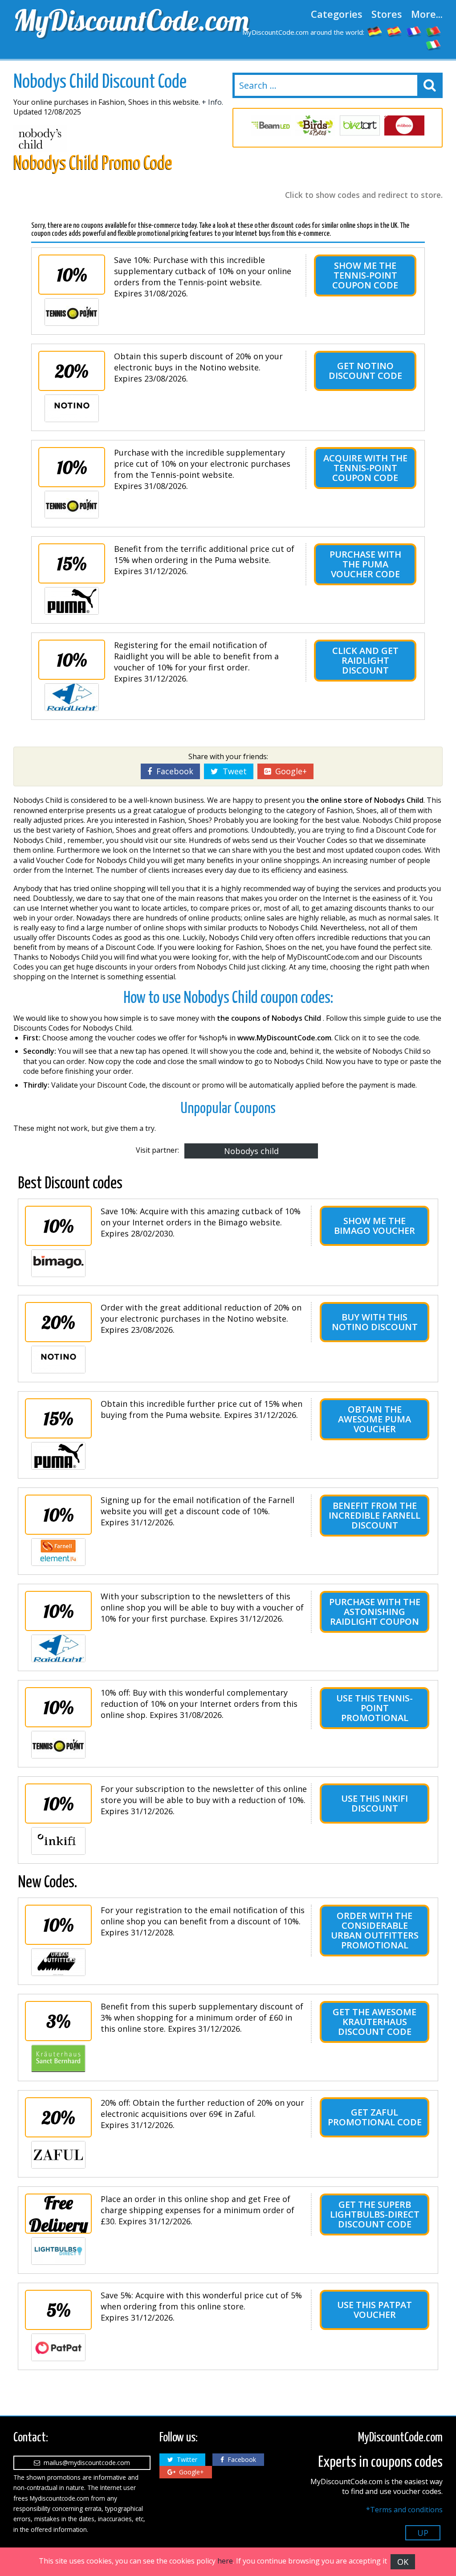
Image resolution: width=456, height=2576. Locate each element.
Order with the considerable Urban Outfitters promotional (375, 1930)
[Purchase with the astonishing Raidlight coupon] (58, 1648)
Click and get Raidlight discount (365, 660)
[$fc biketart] (360, 125)
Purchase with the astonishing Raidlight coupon (375, 1612)
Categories (337, 14)
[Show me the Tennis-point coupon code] (72, 312)
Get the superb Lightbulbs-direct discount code (375, 2214)
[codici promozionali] (434, 45)
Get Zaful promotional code (375, 2117)
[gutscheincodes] (375, 31)
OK (403, 2562)
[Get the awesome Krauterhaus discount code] (58, 2058)
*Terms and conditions (404, 2510)
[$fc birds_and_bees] (315, 125)
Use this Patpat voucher (375, 2310)
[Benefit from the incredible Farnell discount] (58, 1552)
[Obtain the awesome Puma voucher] (58, 1456)
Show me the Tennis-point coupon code (365, 275)
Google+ (289, 771)
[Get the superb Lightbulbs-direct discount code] (58, 2251)
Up (423, 2533)
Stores (387, 14)
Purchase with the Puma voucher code (365, 564)
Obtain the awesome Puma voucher (375, 1419)
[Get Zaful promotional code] (58, 2155)
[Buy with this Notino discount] (58, 1360)
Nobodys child (251, 1151)
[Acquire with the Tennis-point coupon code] (72, 505)
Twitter (185, 2459)
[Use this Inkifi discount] (58, 1841)
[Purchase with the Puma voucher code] (72, 601)
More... (427, 14)
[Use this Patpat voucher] (58, 2347)
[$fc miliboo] (404, 125)
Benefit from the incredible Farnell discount (375, 1515)
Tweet (232, 771)
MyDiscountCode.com (118, 20)
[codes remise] (414, 31)
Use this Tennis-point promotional (375, 1708)
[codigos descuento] (395, 31)
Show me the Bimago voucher (375, 1226)
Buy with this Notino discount (375, 1322)
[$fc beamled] (271, 125)
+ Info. (212, 102)
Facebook (173, 771)
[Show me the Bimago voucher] (58, 1263)
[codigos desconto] (434, 31)
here (225, 2561)
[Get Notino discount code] (72, 408)
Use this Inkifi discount (375, 1803)
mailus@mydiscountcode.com (85, 2463)
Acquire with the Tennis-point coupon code (365, 468)
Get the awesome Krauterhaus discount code (375, 2022)
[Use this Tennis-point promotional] (58, 1745)
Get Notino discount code (365, 371)
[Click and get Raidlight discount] (72, 697)
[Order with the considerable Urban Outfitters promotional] (58, 1962)
